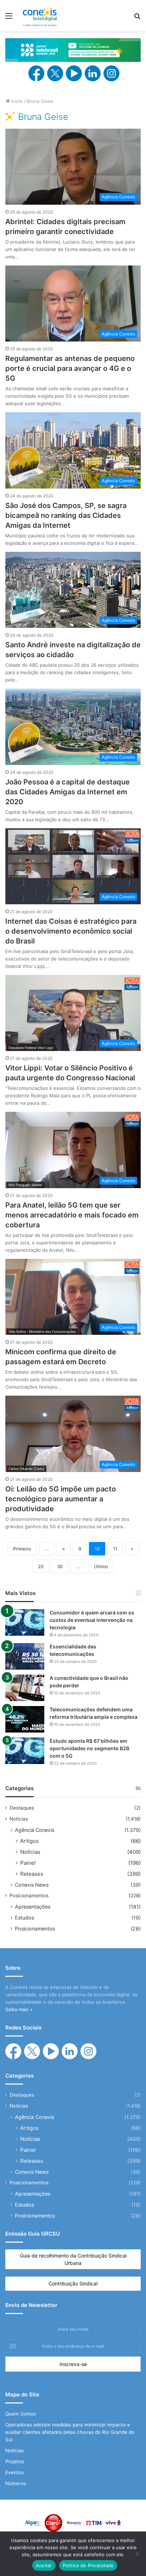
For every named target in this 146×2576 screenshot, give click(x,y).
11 (115, 1549)
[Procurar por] (137, 18)
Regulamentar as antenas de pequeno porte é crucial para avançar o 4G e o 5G (70, 368)
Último (101, 1566)
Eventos (15, 2472)
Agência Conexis (35, 1830)
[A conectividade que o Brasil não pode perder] (25, 1688)
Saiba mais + (19, 2009)
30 (60, 1566)
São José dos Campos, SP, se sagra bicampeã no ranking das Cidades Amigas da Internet (66, 515)
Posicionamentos (29, 1896)
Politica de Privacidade (88, 2565)
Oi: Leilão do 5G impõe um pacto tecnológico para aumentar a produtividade (61, 1499)
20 (41, 1566)
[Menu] (9, 18)
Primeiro (22, 1549)
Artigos (29, 1841)
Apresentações (33, 1907)
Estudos (24, 1918)
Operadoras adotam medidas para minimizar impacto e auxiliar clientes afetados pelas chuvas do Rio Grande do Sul (70, 2432)
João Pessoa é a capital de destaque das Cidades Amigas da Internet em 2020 (68, 792)
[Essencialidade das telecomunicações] (25, 1656)
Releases (32, 1874)
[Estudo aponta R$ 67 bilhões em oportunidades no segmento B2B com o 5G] (25, 1751)
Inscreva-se (73, 2364)
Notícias (19, 1819)
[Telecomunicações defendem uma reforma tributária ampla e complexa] (25, 1719)
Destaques (22, 1808)
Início (16, 101)
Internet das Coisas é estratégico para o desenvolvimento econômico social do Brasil (71, 931)
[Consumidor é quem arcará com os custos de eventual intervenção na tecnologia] (25, 1622)
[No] (137, 2554)
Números (16, 2483)
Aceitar (44, 2565)
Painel (28, 1863)
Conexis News (32, 1885)
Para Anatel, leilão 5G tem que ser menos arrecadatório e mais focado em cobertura (72, 1215)
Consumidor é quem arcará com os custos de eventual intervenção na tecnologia (92, 1620)
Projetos (15, 2461)
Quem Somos (21, 2414)
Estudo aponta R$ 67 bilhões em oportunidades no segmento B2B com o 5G (89, 1748)
